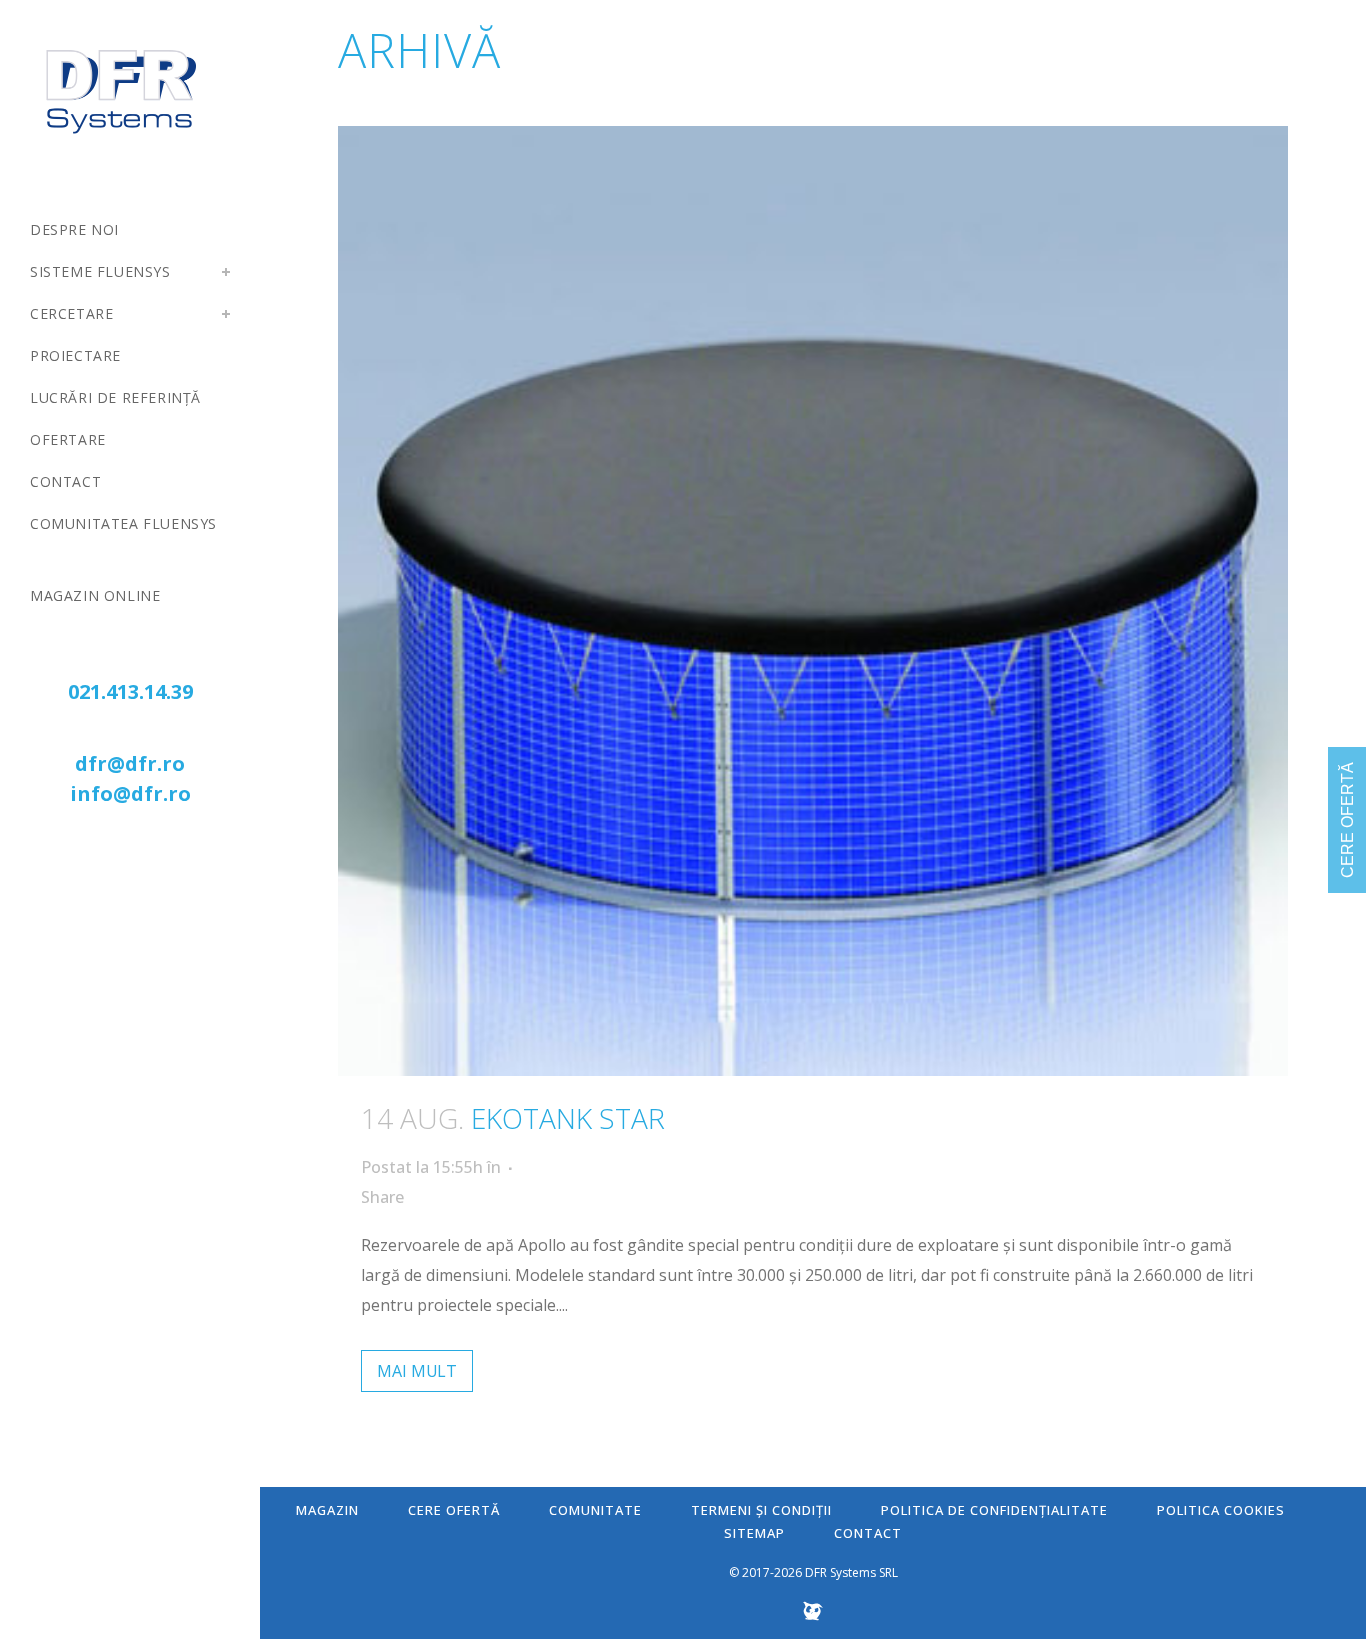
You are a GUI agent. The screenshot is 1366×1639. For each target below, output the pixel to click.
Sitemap (754, 1533)
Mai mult (417, 1371)
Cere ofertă (454, 1510)
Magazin (327, 1510)
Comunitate (595, 1510)
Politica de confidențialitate (994, 1510)
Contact (868, 1533)
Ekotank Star (568, 1118)
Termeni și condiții (761, 1510)
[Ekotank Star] (813, 601)
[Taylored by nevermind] (813, 1616)
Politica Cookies (1221, 1510)
